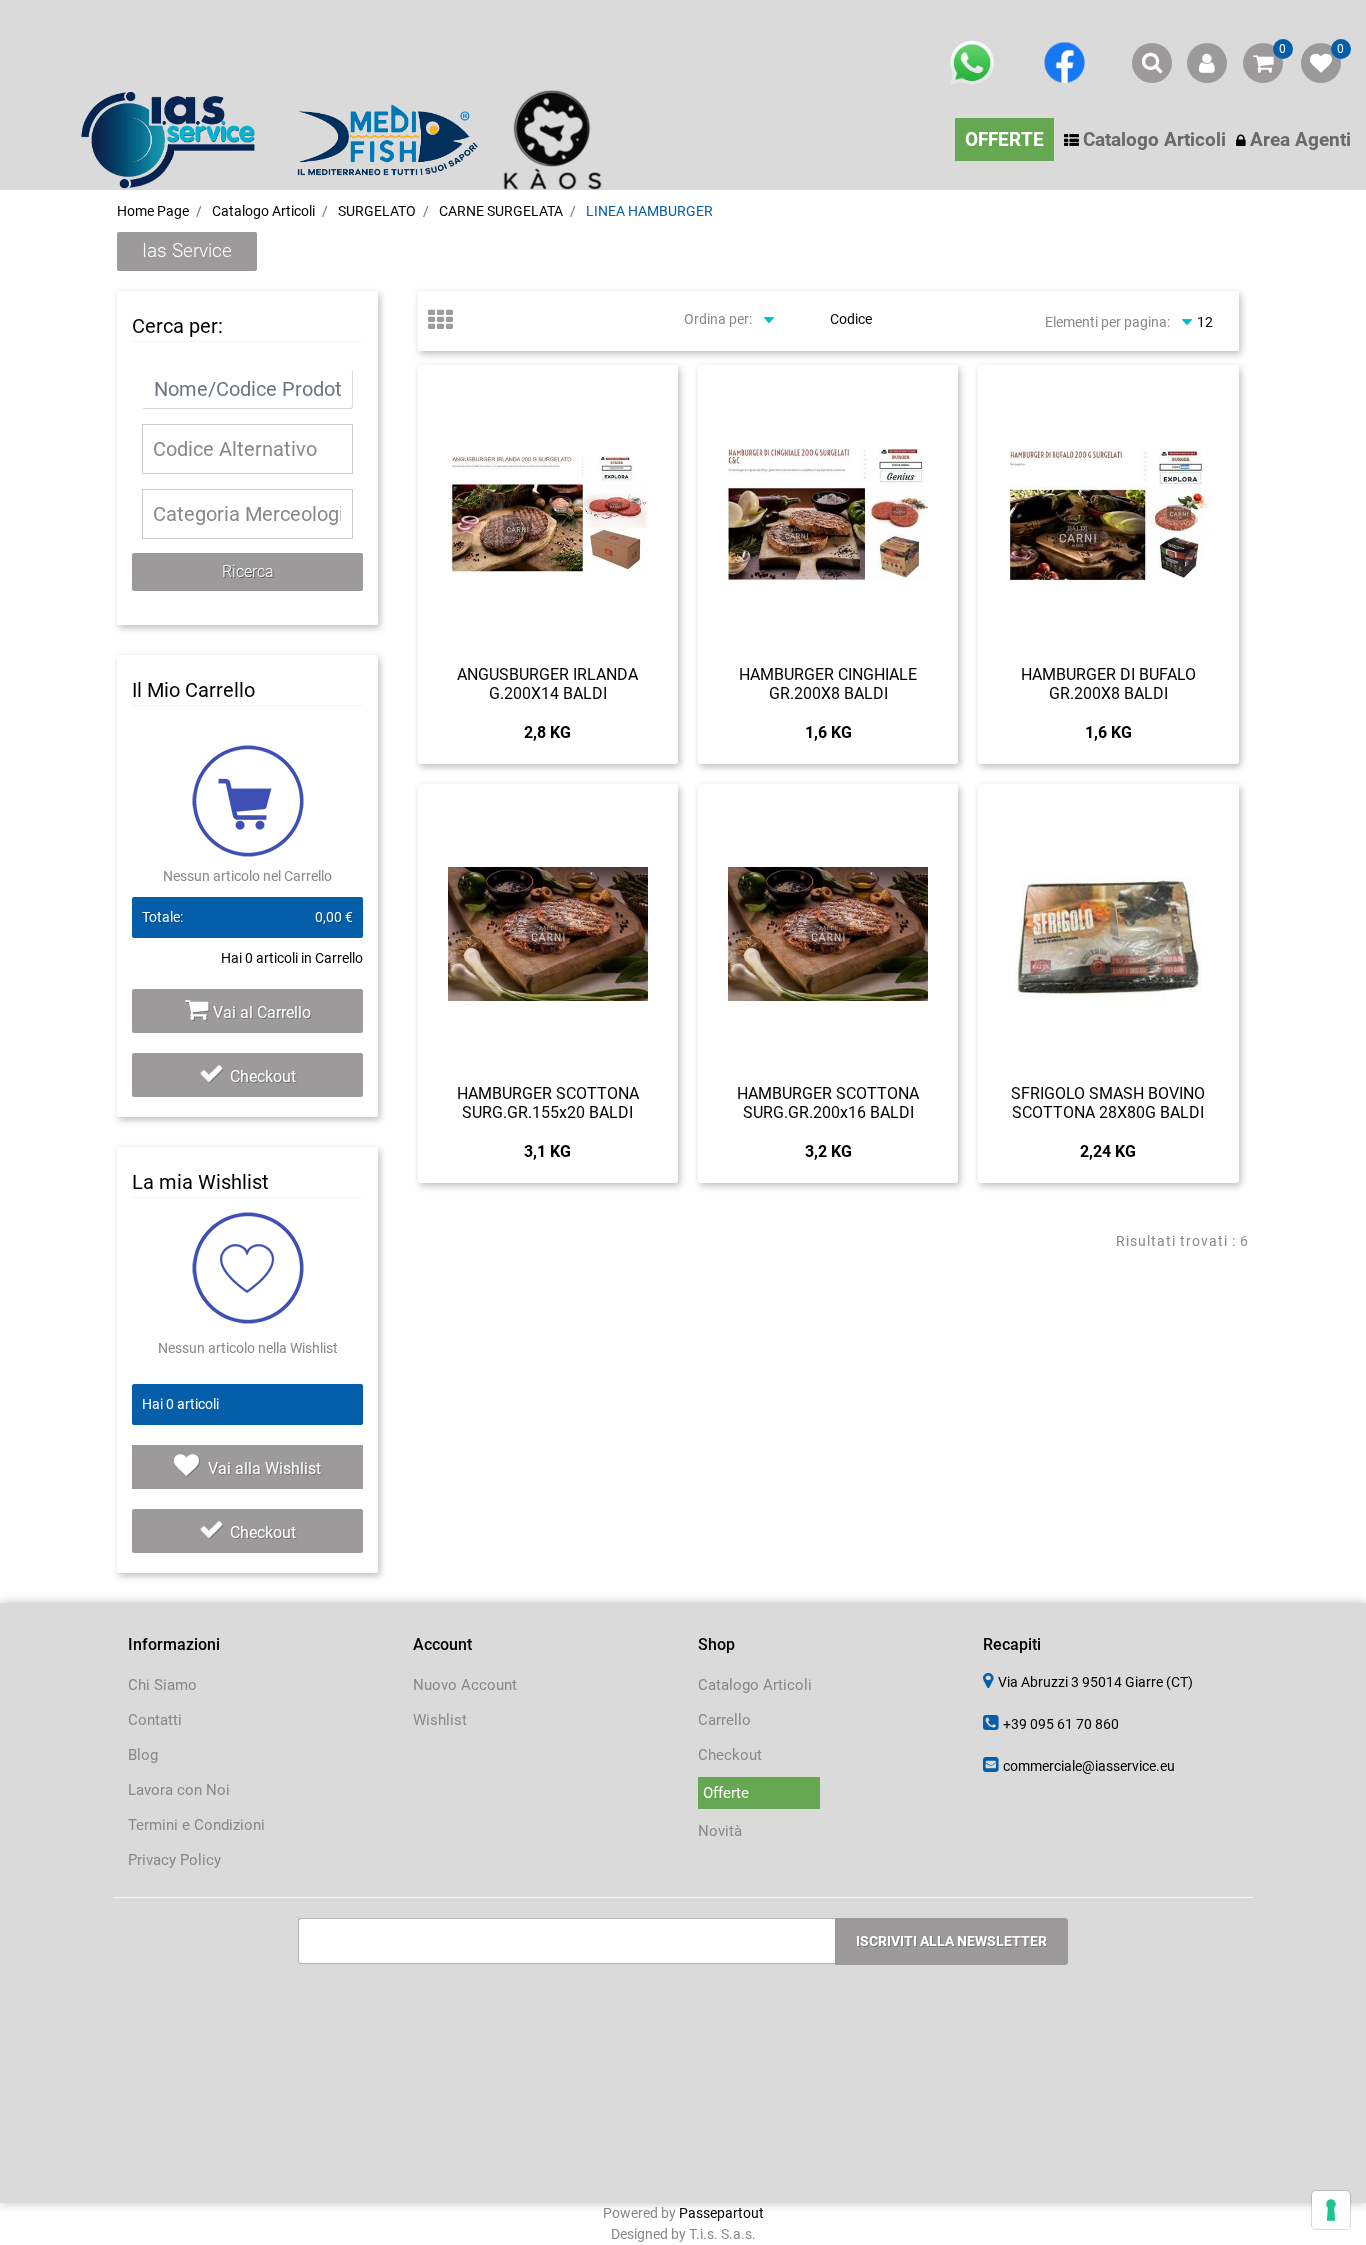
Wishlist (440, 1720)
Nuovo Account (465, 1685)
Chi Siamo (162, 1685)
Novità (720, 1831)
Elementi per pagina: (1107, 322)
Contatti (155, 1720)
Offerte (726, 1793)
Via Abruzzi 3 (1095, 1682)
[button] (247, 572)
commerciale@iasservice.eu (1089, 1766)
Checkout (263, 1076)
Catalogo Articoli (755, 1685)
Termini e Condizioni (196, 1825)
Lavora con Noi (179, 1790)
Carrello (724, 1720)
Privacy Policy (174, 1860)
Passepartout (721, 2213)
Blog (143, 1755)
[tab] (450, 321)
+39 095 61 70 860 (1061, 1724)
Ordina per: (718, 319)
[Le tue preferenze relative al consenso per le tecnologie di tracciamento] (1331, 2210)
